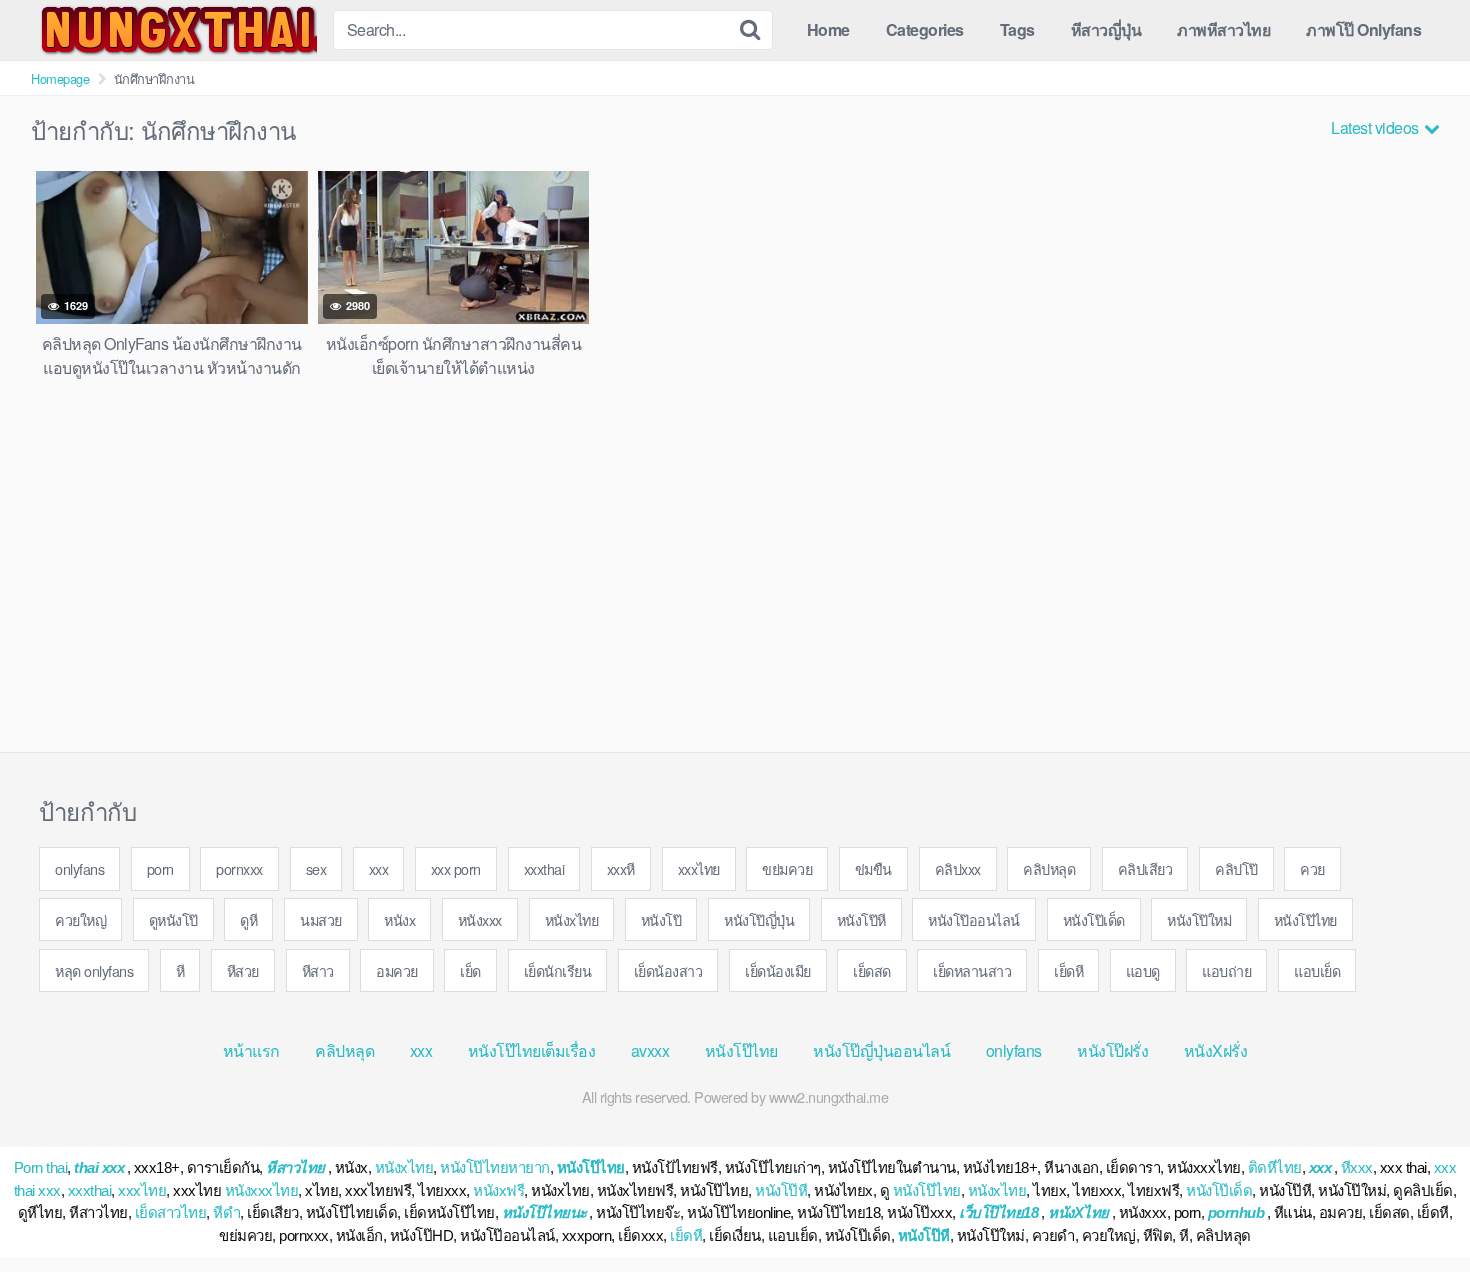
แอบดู (1143, 970)
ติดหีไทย (1275, 1167)
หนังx (399, 919)
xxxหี (621, 868)
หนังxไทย (572, 919)
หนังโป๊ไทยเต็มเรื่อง (532, 1050)
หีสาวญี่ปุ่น (1106, 29)
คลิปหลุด (1049, 868)
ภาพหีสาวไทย (1223, 29)
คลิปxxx (958, 868)
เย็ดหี (1068, 970)
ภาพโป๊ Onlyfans (1363, 29)
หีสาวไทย (295, 1167)
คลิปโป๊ (1236, 868)
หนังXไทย (1078, 1212)
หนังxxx (480, 919)
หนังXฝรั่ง (1216, 1050)
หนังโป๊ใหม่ (1199, 919)
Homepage (60, 78)
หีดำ (226, 1212)
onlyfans (79, 868)
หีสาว (318, 970)
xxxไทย (699, 868)
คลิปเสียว (1145, 868)
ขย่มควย (787, 868)
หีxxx (1357, 1167)
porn (160, 868)
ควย (1312, 868)
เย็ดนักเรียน (558, 970)
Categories (925, 29)
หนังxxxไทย (262, 1190)
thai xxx (99, 1167)
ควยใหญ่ (80, 919)
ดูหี (248, 919)
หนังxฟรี (498, 1190)
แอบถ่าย (1226, 970)
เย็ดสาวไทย (171, 1212)
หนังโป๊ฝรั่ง (1112, 1050)
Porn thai (41, 1167)
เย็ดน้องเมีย (778, 970)
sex (316, 868)
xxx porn (456, 868)
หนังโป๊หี (861, 919)
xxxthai (544, 868)
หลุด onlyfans (94, 970)
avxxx (650, 1050)
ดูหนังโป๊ (173, 919)
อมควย (397, 970)
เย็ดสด (872, 970)
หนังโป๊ (661, 919)
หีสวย (243, 970)
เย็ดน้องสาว (668, 970)
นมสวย (321, 919)
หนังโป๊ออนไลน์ (974, 919)
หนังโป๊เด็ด (1094, 919)
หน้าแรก (251, 1050)
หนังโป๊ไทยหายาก (495, 1167)
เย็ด (470, 970)
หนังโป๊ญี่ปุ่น (759, 919)
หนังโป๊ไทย (1305, 919)
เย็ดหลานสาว (972, 970)
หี (180, 970)
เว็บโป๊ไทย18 (998, 1212)
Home (828, 29)
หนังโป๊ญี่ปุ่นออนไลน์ (881, 1050)
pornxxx (239, 868)
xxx (379, 868)
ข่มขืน (873, 868)
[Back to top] (1415, 1208)
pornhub (1236, 1212)
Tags (1017, 29)
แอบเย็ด (1317, 970)
